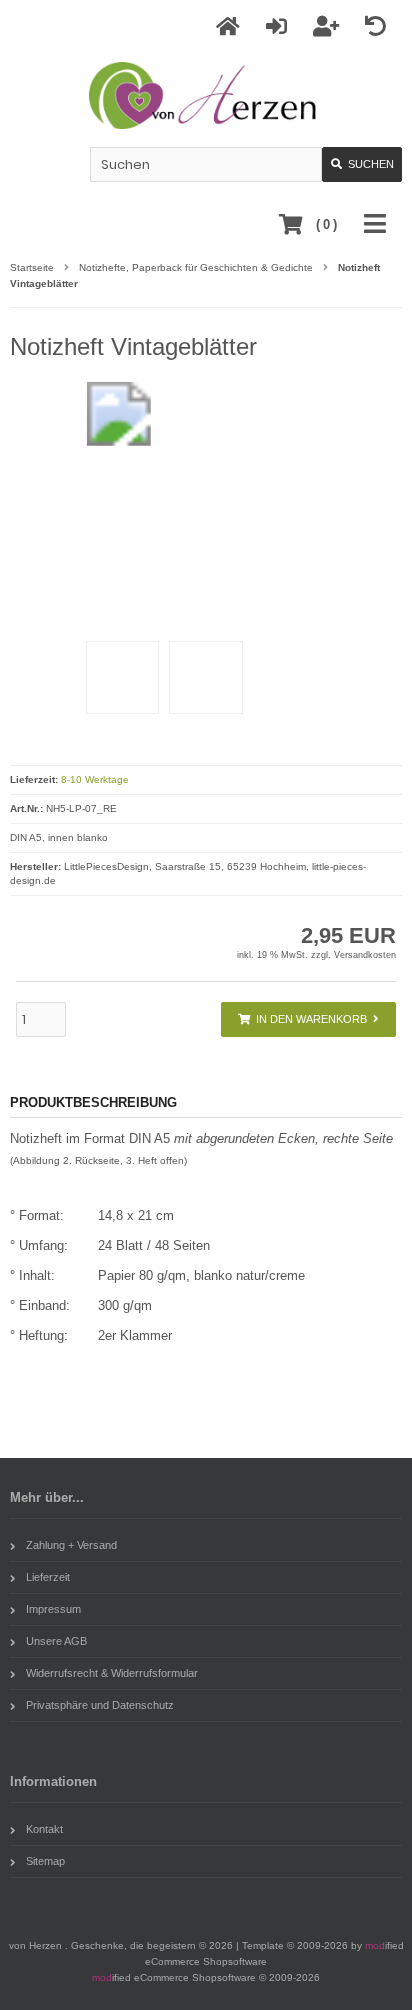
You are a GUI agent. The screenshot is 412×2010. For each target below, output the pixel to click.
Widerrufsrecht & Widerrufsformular (112, 1673)
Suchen (362, 164)
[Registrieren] (329, 26)
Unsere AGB (56, 1641)
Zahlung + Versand (71, 1545)
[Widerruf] (378, 26)
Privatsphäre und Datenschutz (100, 1705)
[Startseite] (231, 26)
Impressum (53, 1609)
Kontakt (44, 1829)
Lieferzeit (48, 1577)
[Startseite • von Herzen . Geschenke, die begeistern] (206, 95)
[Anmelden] (279, 26)
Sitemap (45, 1861)
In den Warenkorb (309, 1019)
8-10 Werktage (95, 779)
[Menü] (378, 225)
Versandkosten (365, 955)
